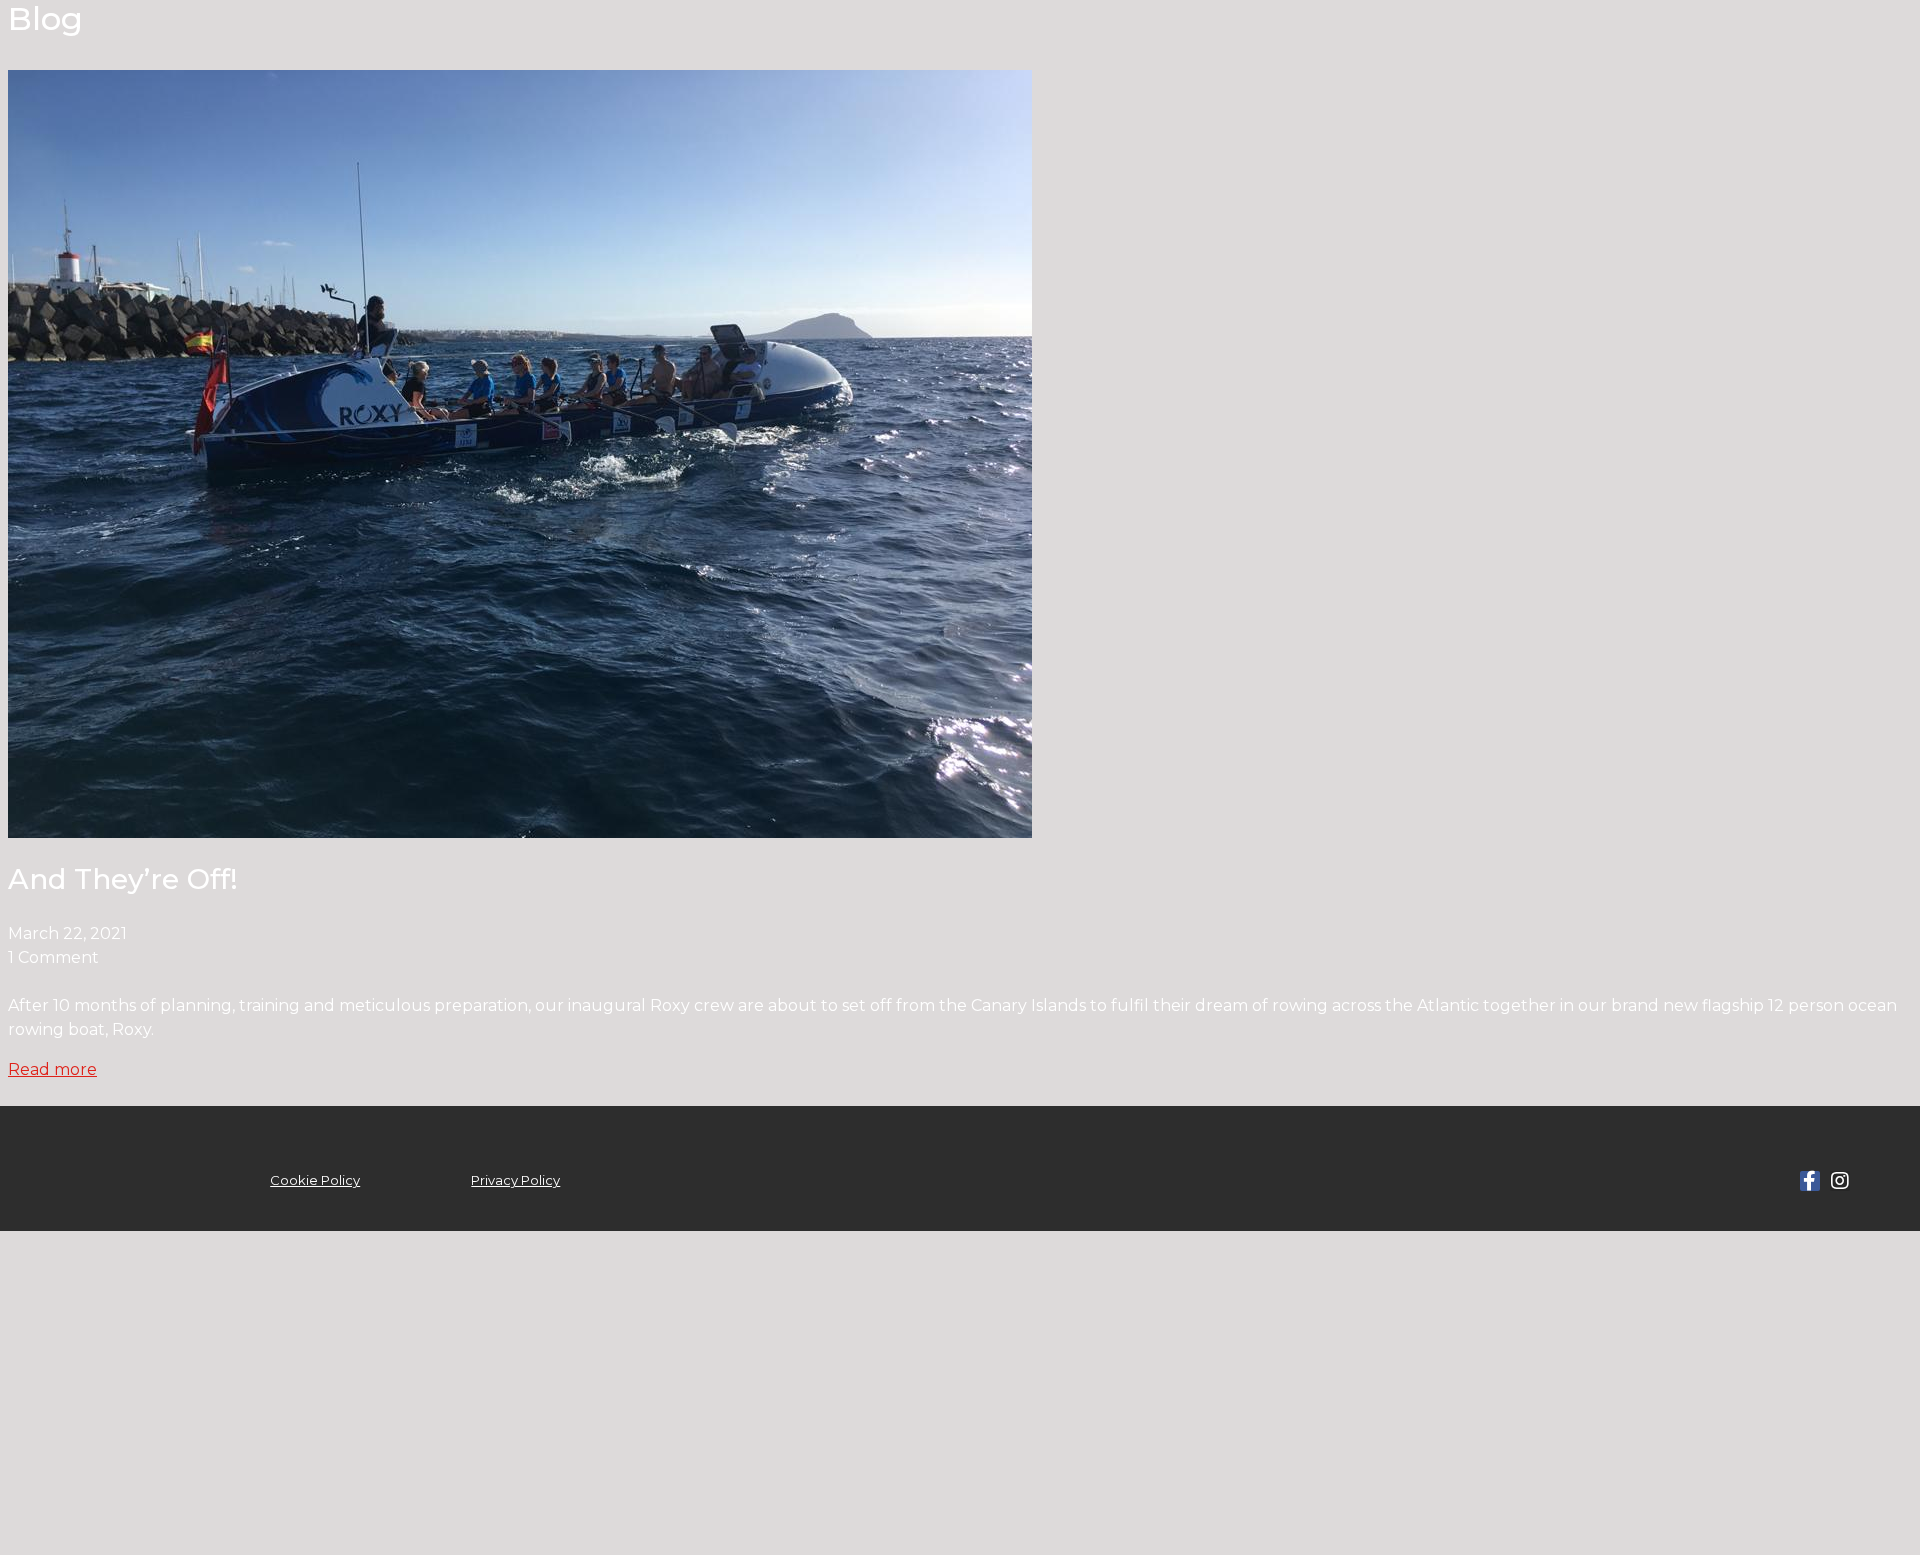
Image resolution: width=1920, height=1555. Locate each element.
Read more (52, 1069)
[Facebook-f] (1810, 1181)
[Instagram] (1840, 1181)
